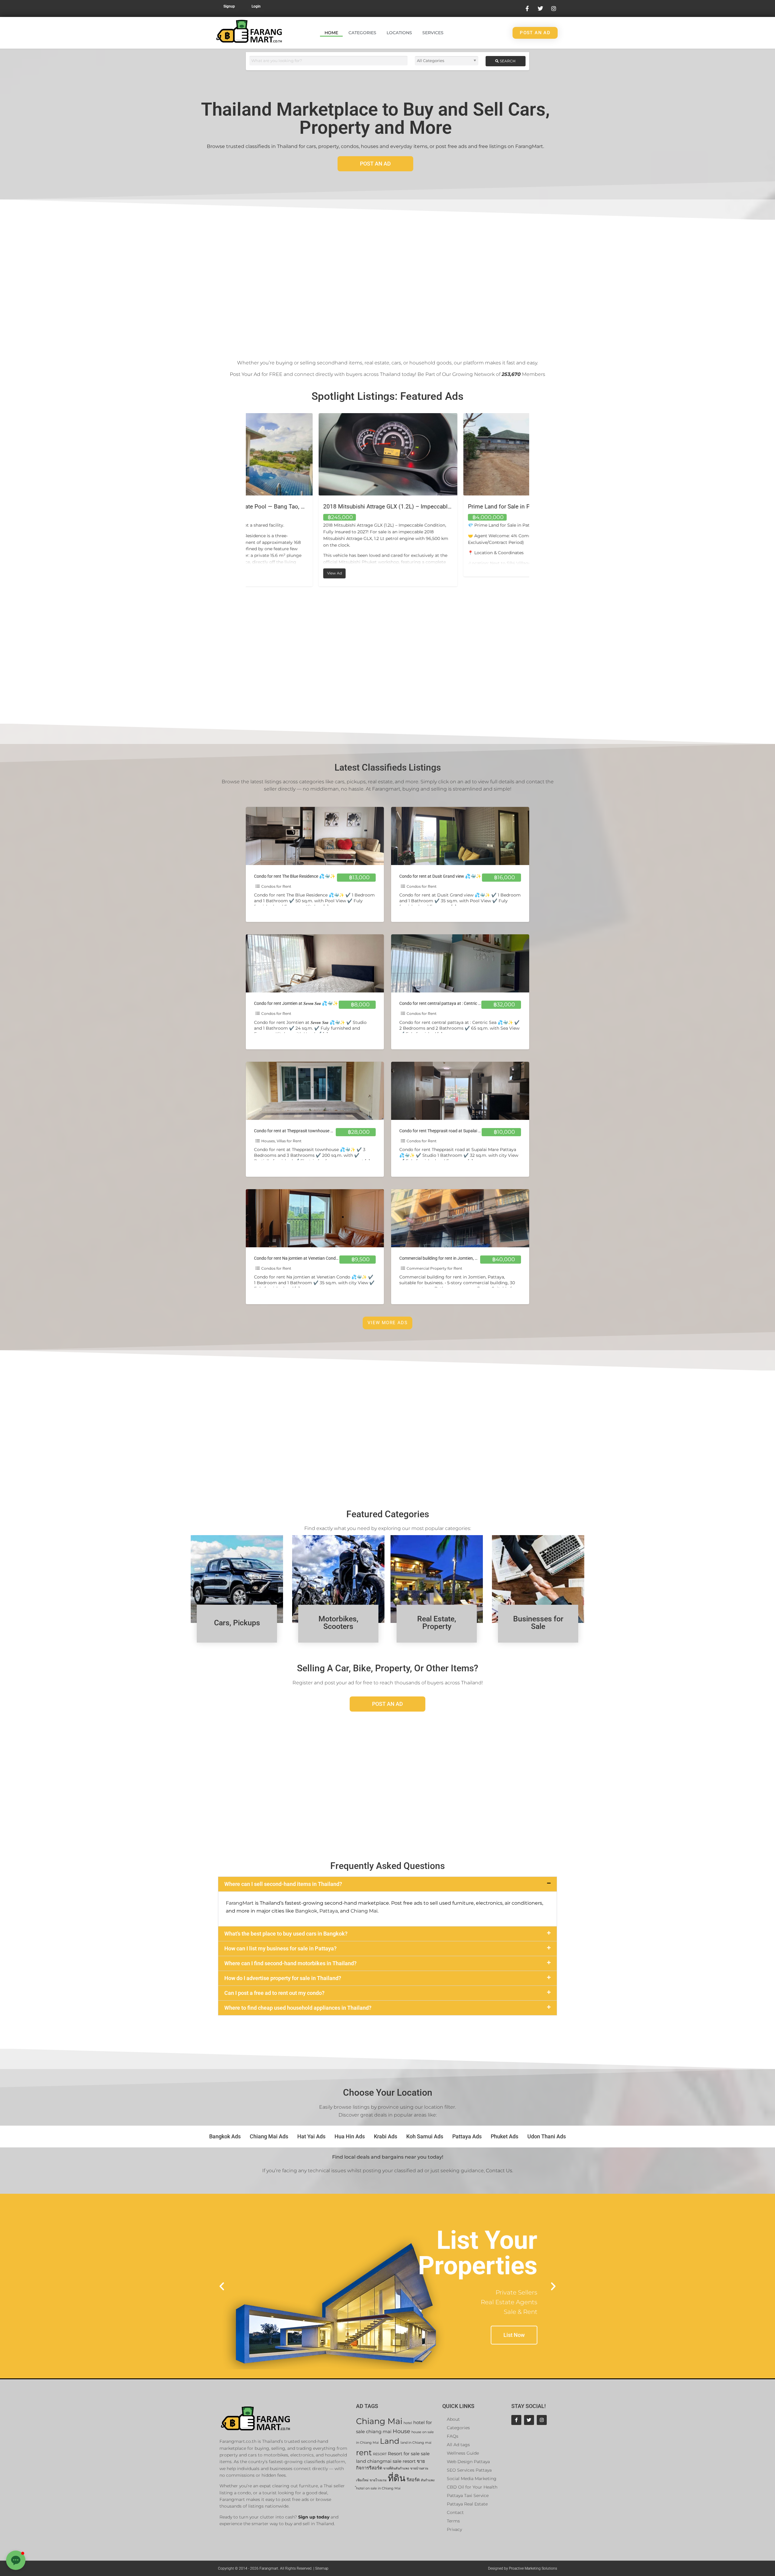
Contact (455, 2512)
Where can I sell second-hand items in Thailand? (283, 1884)
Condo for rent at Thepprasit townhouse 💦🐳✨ (300, 1131)
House (401, 2431)
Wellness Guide (463, 2453)
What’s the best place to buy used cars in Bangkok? (286, 1934)
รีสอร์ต (413, 2480)
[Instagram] (542, 2420)
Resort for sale (404, 2454)
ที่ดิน (397, 2478)
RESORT (380, 2454)
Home (331, 33)
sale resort (404, 2461)
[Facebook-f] (516, 2420)
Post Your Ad (245, 374)
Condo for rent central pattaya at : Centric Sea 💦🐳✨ (451, 1003)
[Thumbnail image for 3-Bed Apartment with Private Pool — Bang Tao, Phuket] (315, 454)
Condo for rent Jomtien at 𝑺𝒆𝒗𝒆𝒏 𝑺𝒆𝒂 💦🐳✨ (296, 1003)
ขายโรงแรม (378, 2480)
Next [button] (534, 500)
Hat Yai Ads (311, 2136)
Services (433, 33)
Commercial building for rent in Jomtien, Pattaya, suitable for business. (465, 1258)
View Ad (264, 572)
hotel (408, 2423)
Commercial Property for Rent (434, 1268)
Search (507, 61)
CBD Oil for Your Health (472, 2487)
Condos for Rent (276, 886)
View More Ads (387, 1323)
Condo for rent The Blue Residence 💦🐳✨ (295, 876)
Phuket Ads (505, 2136)
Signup (229, 6)
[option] (315, 500)
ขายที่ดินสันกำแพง (396, 2468)
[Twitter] (529, 2420)
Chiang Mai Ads (269, 2136)
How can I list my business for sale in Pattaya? (280, 1948)
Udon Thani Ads (547, 2136)
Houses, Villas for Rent (281, 1141)
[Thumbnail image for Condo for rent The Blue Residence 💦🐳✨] (315, 836)
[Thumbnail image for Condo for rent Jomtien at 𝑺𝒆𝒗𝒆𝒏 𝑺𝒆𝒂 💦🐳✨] (315, 963)
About (453, 2419)
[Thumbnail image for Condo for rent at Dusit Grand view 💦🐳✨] (460, 836)
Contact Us (499, 2171)
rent (364, 2452)
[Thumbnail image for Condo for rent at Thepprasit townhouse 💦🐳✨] (315, 1091)
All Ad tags (458, 2445)
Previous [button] (241, 500)
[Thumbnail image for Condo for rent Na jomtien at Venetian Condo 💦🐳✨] (315, 1218)
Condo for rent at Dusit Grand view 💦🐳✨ (440, 876)
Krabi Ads (386, 2136)
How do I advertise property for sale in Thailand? (283, 1978)
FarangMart (240, 1903)
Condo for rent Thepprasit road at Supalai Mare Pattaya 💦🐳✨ (460, 1131)
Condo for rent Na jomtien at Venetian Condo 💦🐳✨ (305, 1258)
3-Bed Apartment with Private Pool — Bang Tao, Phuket (320, 507)
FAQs (453, 2436)
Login (256, 6)
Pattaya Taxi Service (468, 2495)
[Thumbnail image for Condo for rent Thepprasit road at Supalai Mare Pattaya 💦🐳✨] (460, 1091)
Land (390, 2441)
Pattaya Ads (467, 2136)
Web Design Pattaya (468, 2462)
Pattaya (329, 1911)
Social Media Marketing (472, 2479)
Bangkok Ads (225, 2136)
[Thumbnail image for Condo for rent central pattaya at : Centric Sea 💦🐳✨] (460, 963)
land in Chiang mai (416, 2443)
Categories (362, 33)
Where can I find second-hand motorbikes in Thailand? (290, 1963)
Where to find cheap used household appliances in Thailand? (298, 2008)
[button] (387, 1884)
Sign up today (314, 2517)
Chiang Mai (364, 1911)
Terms (453, 2521)
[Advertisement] (387, 280)
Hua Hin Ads (350, 2136)
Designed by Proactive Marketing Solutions (523, 2568)
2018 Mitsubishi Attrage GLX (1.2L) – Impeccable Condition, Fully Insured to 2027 (501, 507)
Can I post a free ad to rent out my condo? (274, 1993)
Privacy (454, 2529)
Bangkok (306, 1911)
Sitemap (322, 2568)
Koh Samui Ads (425, 2136)
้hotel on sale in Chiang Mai (378, 2488)
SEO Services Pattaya (469, 2470)
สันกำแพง (428, 2480)
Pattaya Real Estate (467, 2504)
